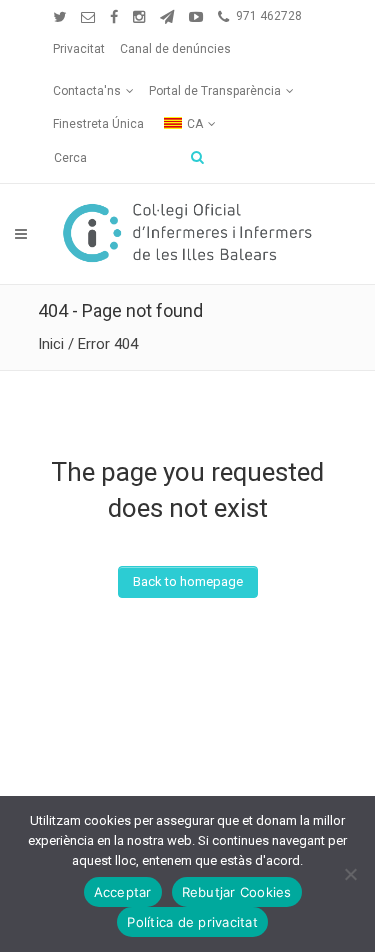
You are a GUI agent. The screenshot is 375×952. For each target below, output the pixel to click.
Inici (51, 344)
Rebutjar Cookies (237, 892)
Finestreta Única (98, 124)
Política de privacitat (192, 922)
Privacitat (79, 49)
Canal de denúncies (175, 49)
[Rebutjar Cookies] (350, 874)
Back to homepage (188, 581)
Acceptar (123, 892)
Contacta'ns (87, 91)
